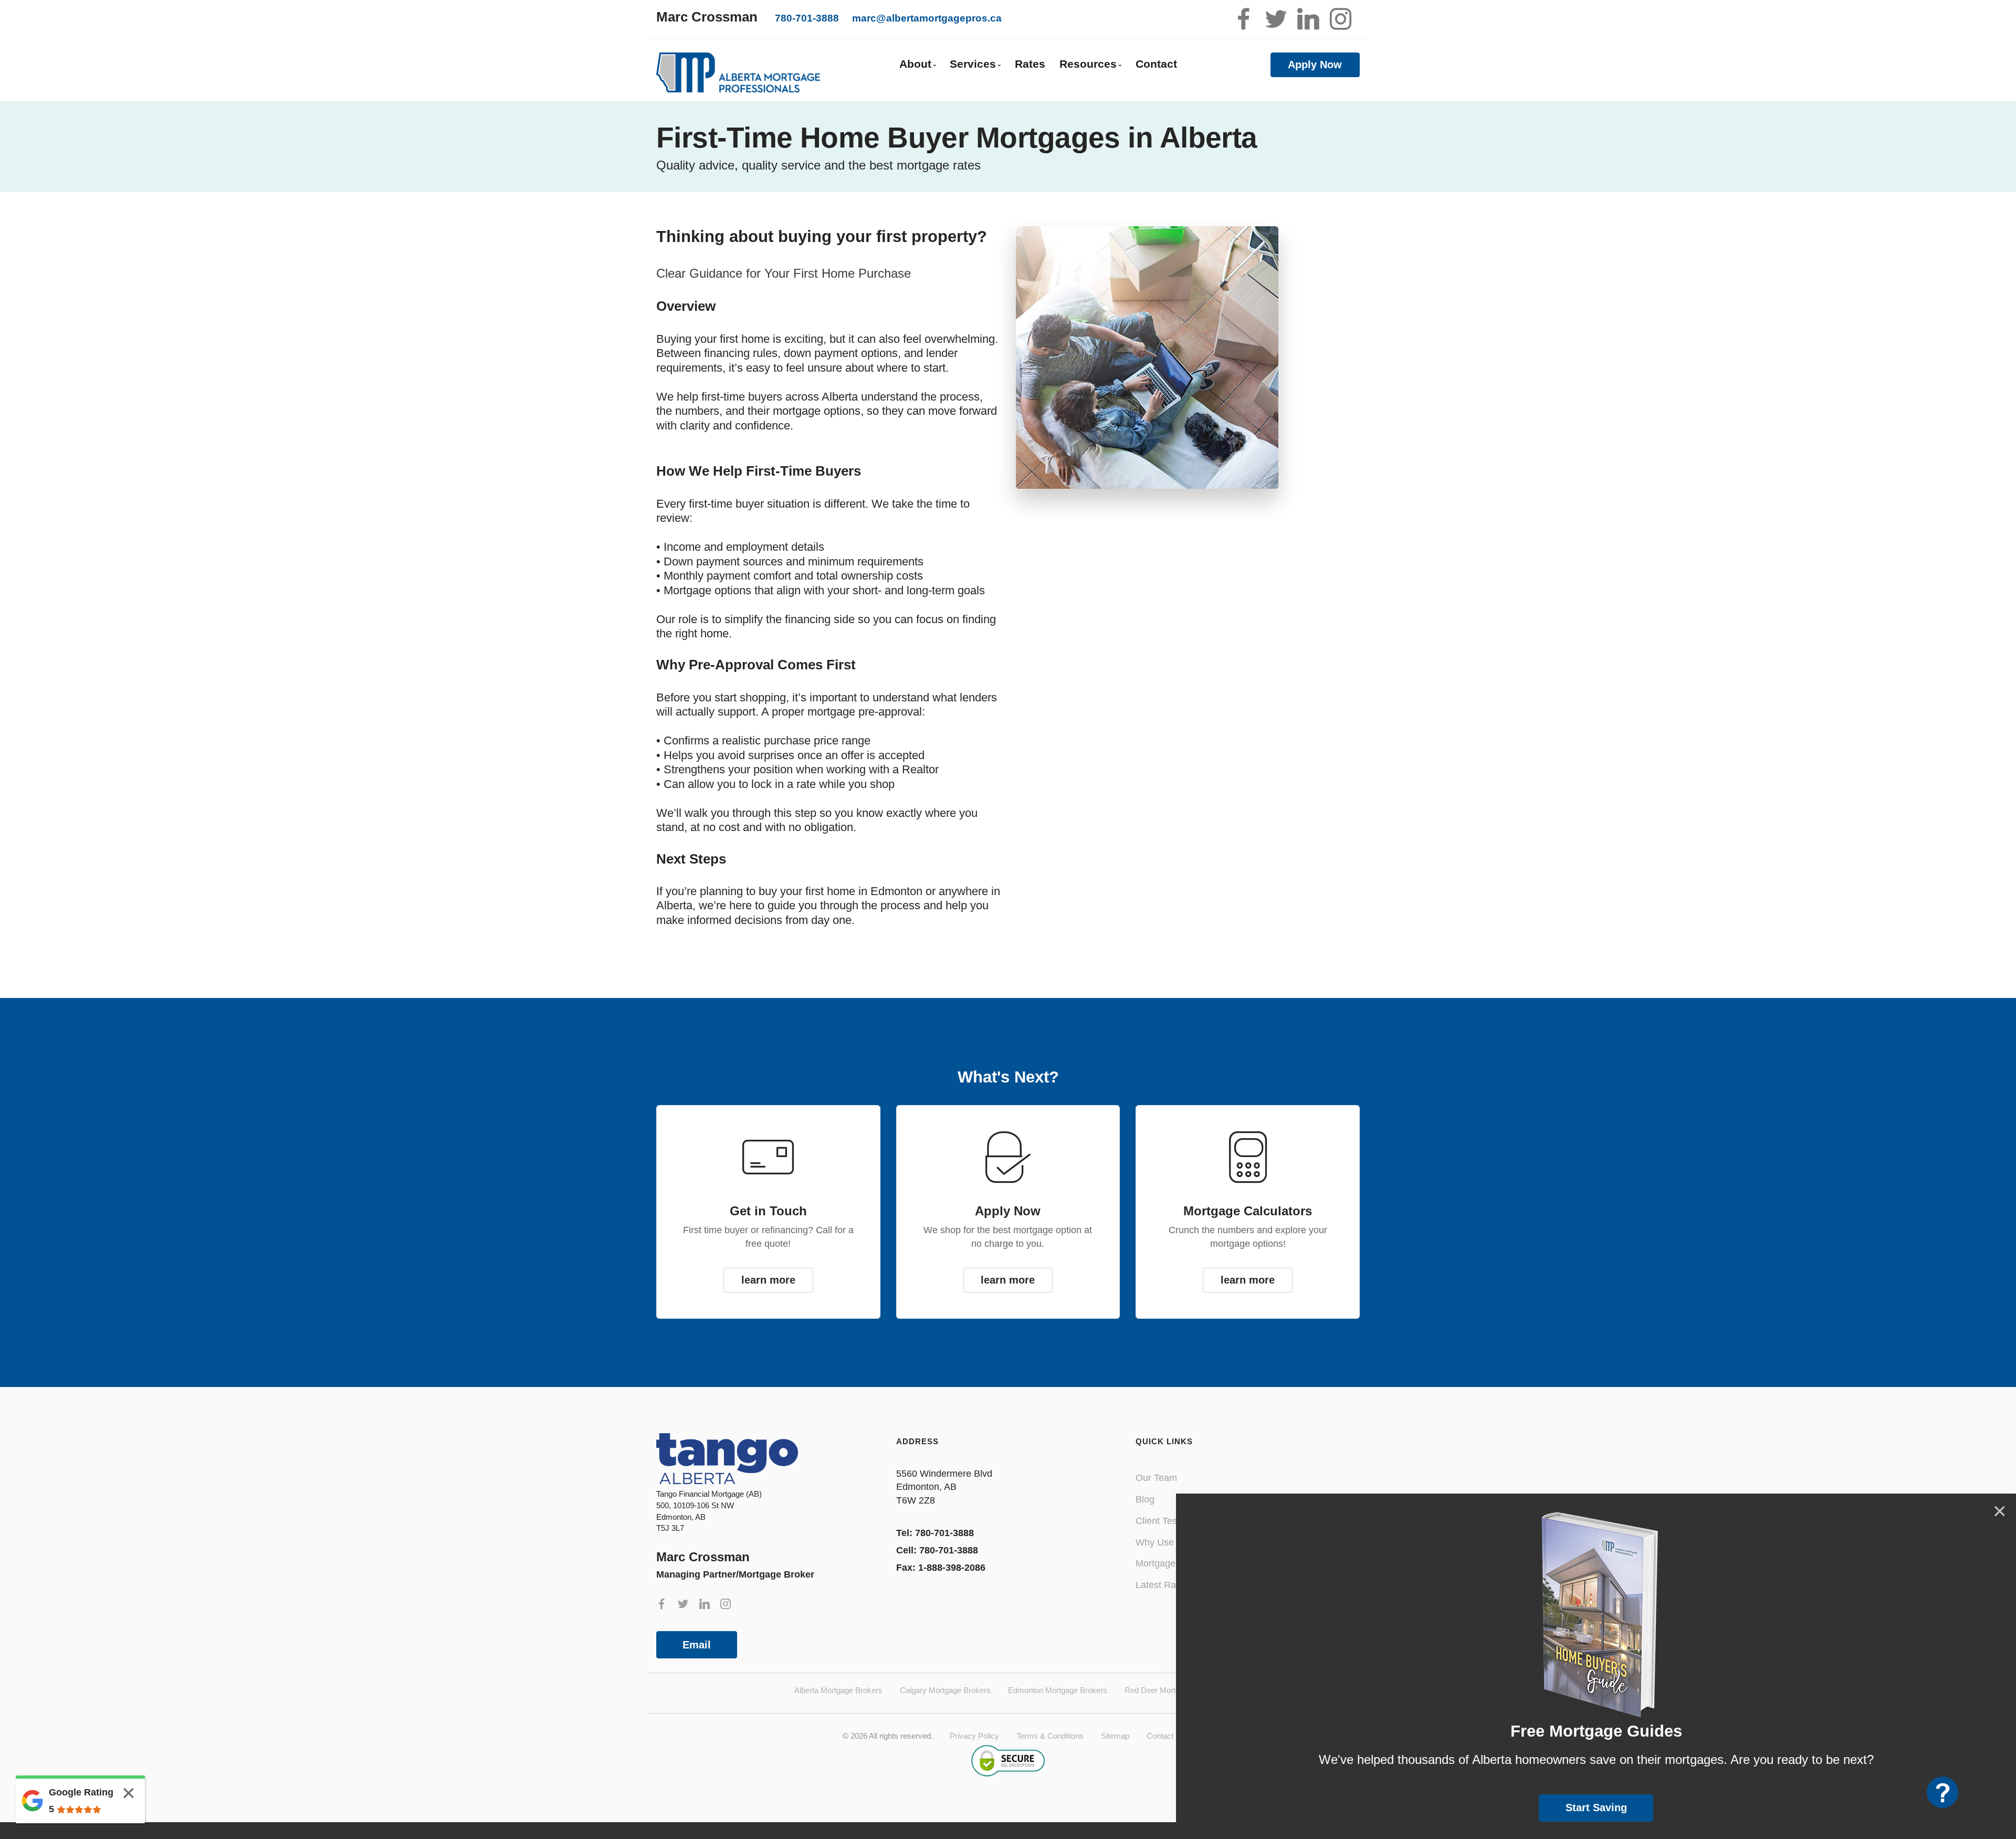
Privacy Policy (974, 1736)
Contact (1156, 64)
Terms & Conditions (1050, 1736)
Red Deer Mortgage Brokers (1173, 1690)
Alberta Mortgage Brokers (838, 1690)
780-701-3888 (807, 18)
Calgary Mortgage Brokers (945, 1690)
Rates (1030, 64)
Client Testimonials (1175, 1521)
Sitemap (1115, 1736)
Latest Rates (1162, 1585)
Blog (1145, 1499)
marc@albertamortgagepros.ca (927, 18)
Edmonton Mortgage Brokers (1058, 1690)
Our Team (1156, 1478)
